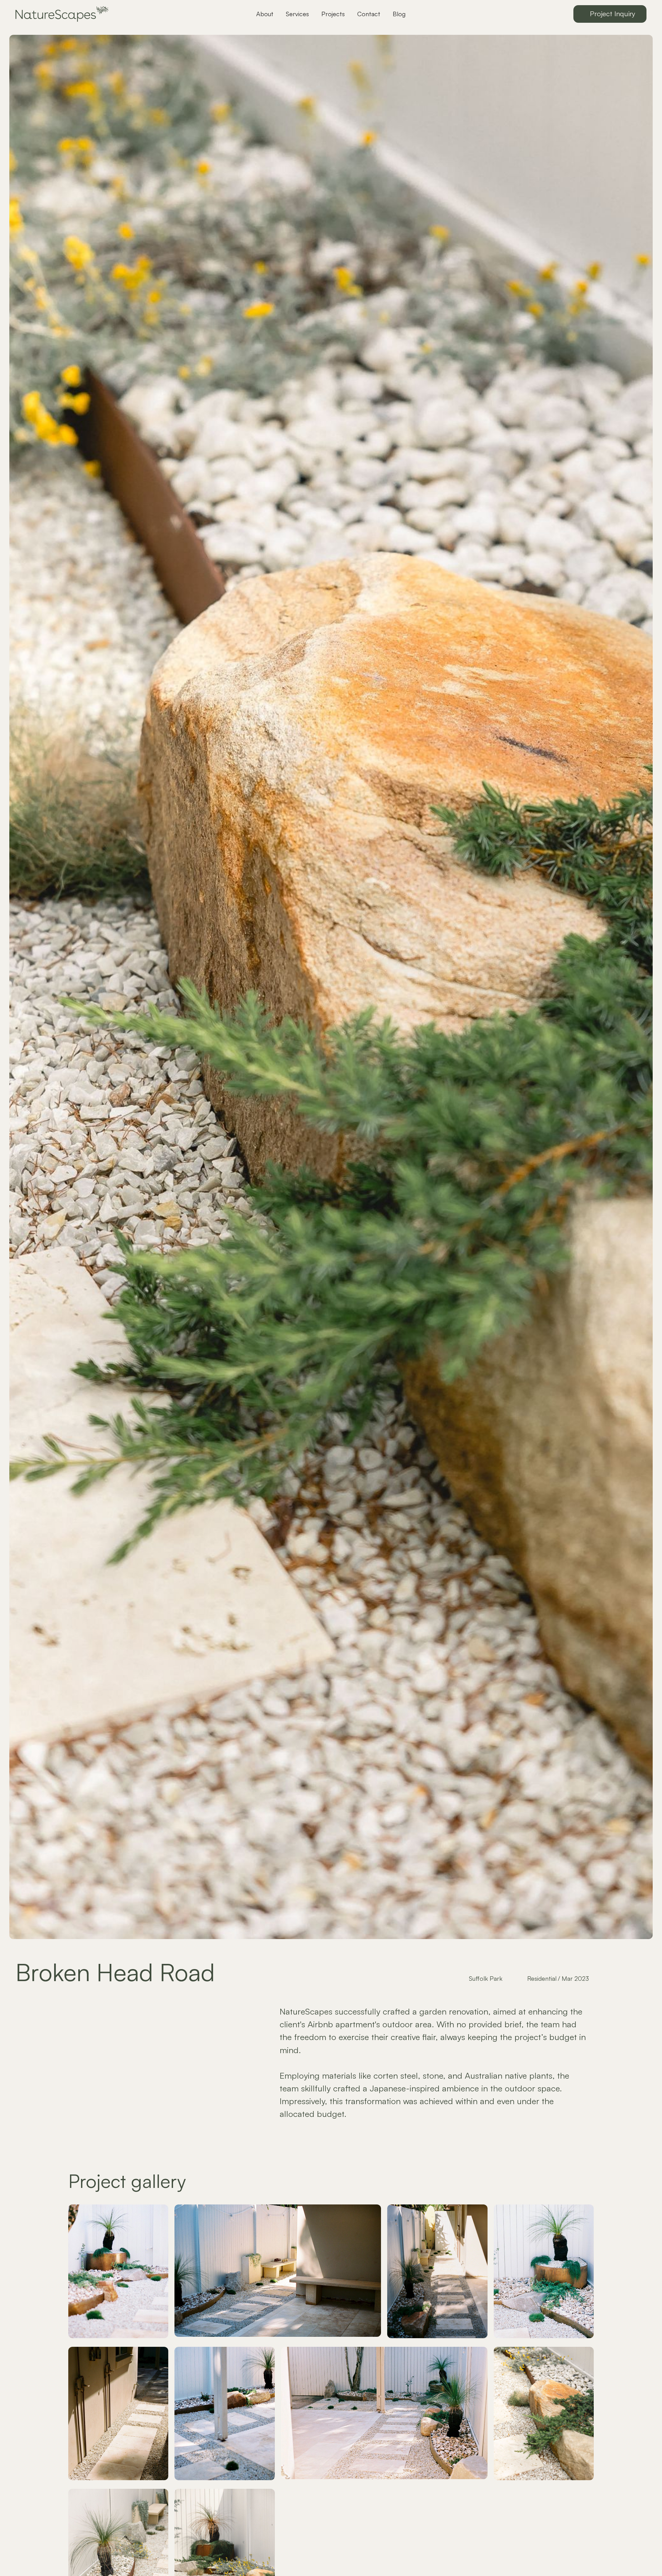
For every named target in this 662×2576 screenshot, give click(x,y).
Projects (333, 14)
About (265, 14)
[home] (82, 14)
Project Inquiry (613, 14)
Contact (369, 14)
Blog (399, 14)
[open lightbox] (118, 2272)
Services (297, 14)
